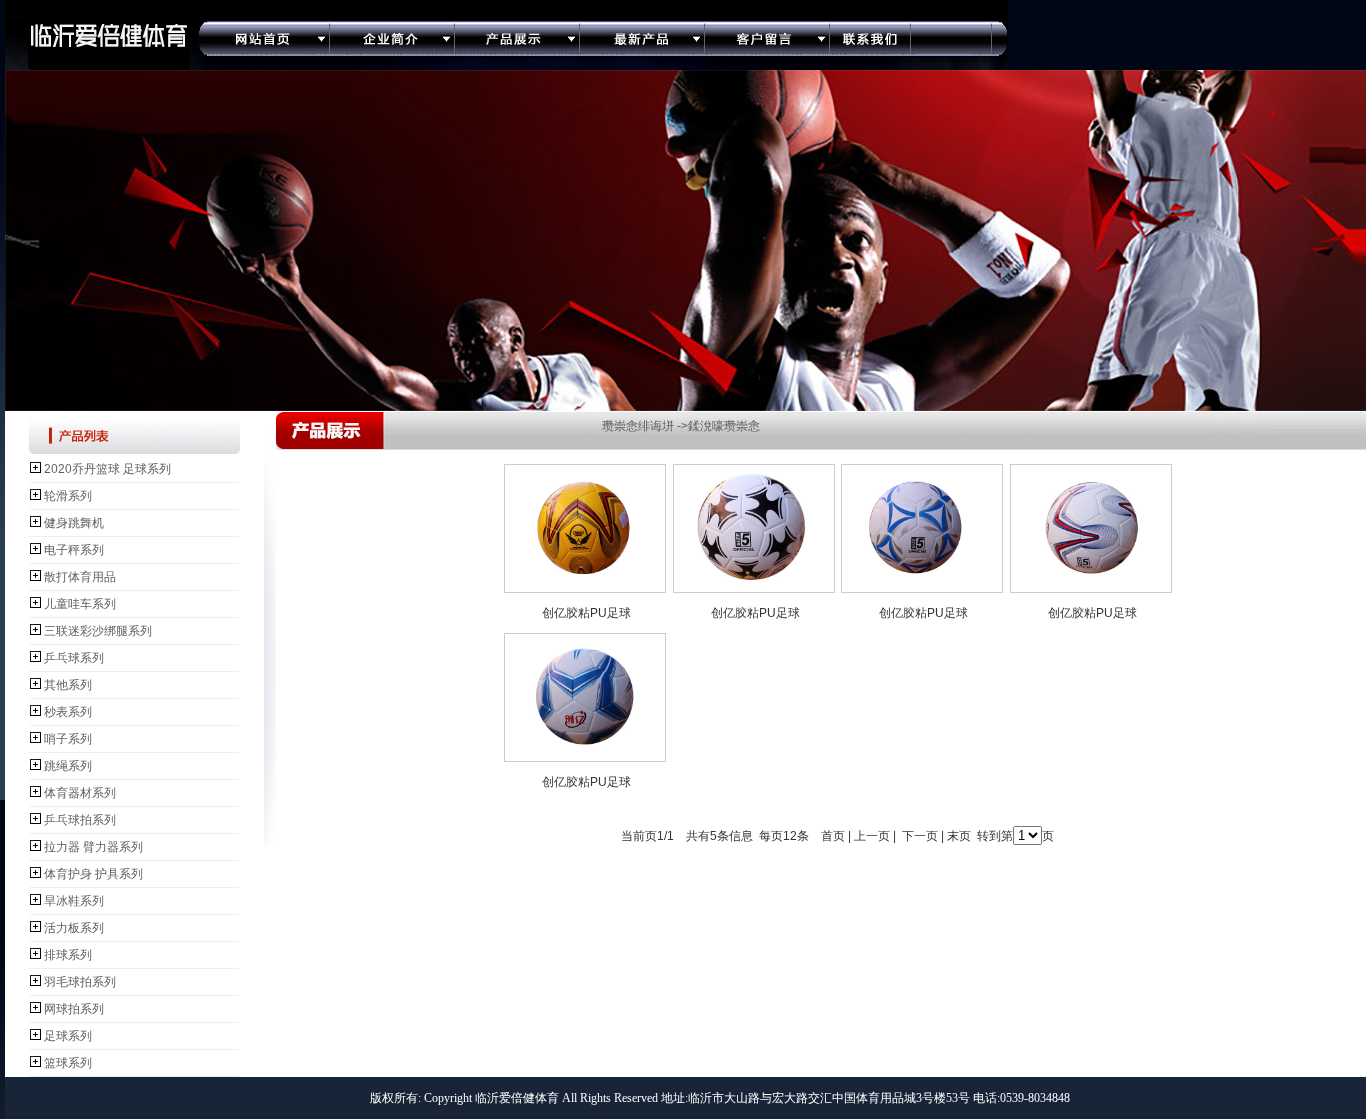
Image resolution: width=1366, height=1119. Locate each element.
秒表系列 (68, 712)
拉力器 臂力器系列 (93, 847)
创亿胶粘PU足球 (586, 613)
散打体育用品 (80, 577)
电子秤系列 (74, 550)
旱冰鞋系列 (74, 901)
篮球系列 (68, 1063)
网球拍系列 (74, 1009)
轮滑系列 (68, 496)
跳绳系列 (68, 766)
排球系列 (68, 955)
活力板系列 (74, 928)
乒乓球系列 (74, 658)
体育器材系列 (80, 793)
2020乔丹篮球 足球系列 (107, 469)
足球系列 (68, 1036)
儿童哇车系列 (80, 604)
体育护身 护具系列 (93, 874)
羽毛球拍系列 (80, 982)
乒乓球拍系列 (80, 820)
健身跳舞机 (74, 523)
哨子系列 (68, 739)
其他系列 (68, 685)
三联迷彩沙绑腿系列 (98, 631)
